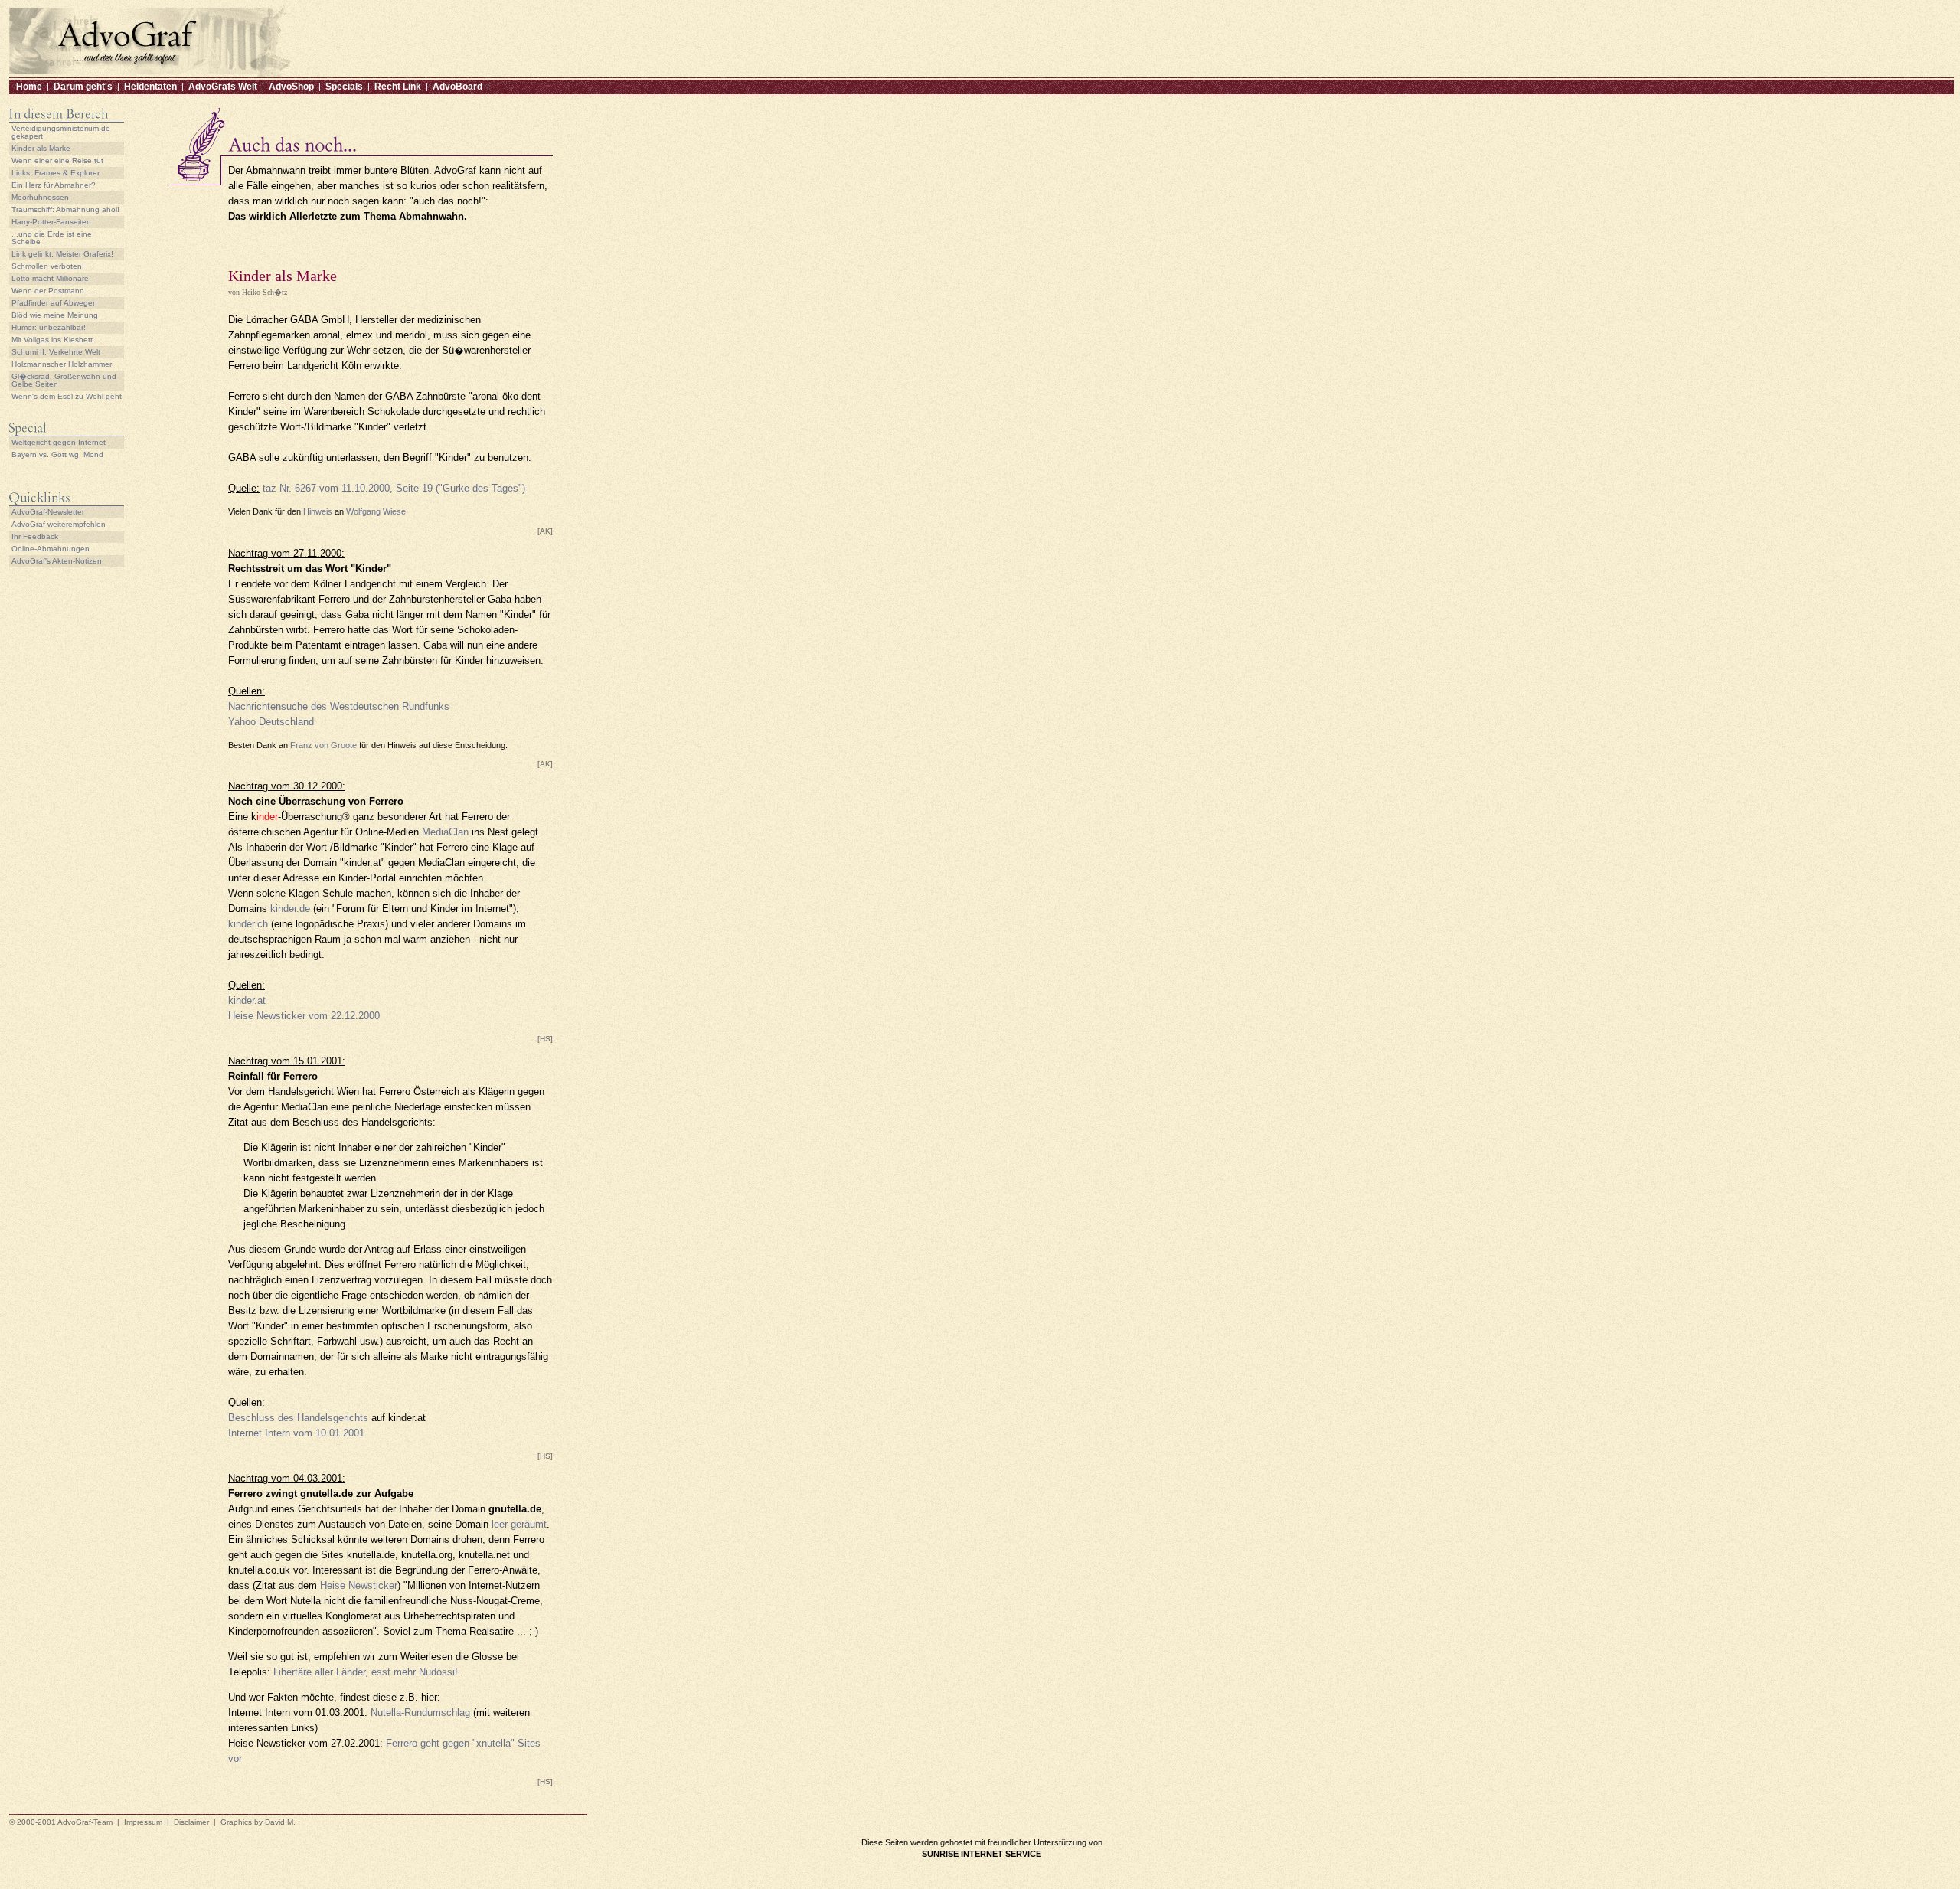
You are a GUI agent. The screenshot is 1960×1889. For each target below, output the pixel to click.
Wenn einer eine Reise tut (57, 160)
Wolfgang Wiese (376, 511)
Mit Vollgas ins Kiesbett (52, 340)
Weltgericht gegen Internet (59, 442)
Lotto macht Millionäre (50, 278)
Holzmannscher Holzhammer (62, 364)
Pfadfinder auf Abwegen (54, 303)
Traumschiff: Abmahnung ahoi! (65, 209)
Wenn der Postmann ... (52, 291)
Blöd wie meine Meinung (55, 315)
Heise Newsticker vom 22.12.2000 (304, 1016)
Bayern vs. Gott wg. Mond (57, 454)
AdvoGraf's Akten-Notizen (57, 561)
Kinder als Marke (41, 148)
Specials (344, 87)
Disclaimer (191, 1822)
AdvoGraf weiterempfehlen (59, 524)
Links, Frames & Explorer (56, 173)
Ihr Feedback (35, 536)
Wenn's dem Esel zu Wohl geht (67, 396)
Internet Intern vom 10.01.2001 (296, 1433)
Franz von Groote (323, 745)
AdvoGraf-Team (85, 1822)
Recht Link (398, 87)
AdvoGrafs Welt (223, 87)
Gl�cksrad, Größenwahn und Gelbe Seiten (64, 380)
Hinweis (318, 511)
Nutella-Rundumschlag (420, 1713)
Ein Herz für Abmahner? (54, 185)
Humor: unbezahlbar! (49, 327)
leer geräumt (519, 1524)
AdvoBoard (457, 87)
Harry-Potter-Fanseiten (51, 222)
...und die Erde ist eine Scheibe (52, 238)
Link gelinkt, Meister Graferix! (62, 254)
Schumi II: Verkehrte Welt (56, 352)
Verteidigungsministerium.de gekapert (61, 132)
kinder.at (247, 1000)
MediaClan (445, 832)
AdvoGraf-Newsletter (48, 512)
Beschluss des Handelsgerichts (298, 1418)
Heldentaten (150, 87)
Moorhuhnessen (40, 197)
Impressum (143, 1822)
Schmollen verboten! (48, 266)
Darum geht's (83, 87)
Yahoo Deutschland (271, 722)
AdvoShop (291, 87)
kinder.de (290, 909)
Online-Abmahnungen (51, 549)
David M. (280, 1822)
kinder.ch (248, 924)
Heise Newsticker (359, 1585)
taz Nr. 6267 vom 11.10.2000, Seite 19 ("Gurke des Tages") (394, 488)
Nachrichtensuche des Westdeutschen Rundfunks (339, 706)
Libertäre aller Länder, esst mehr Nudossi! (366, 1672)
